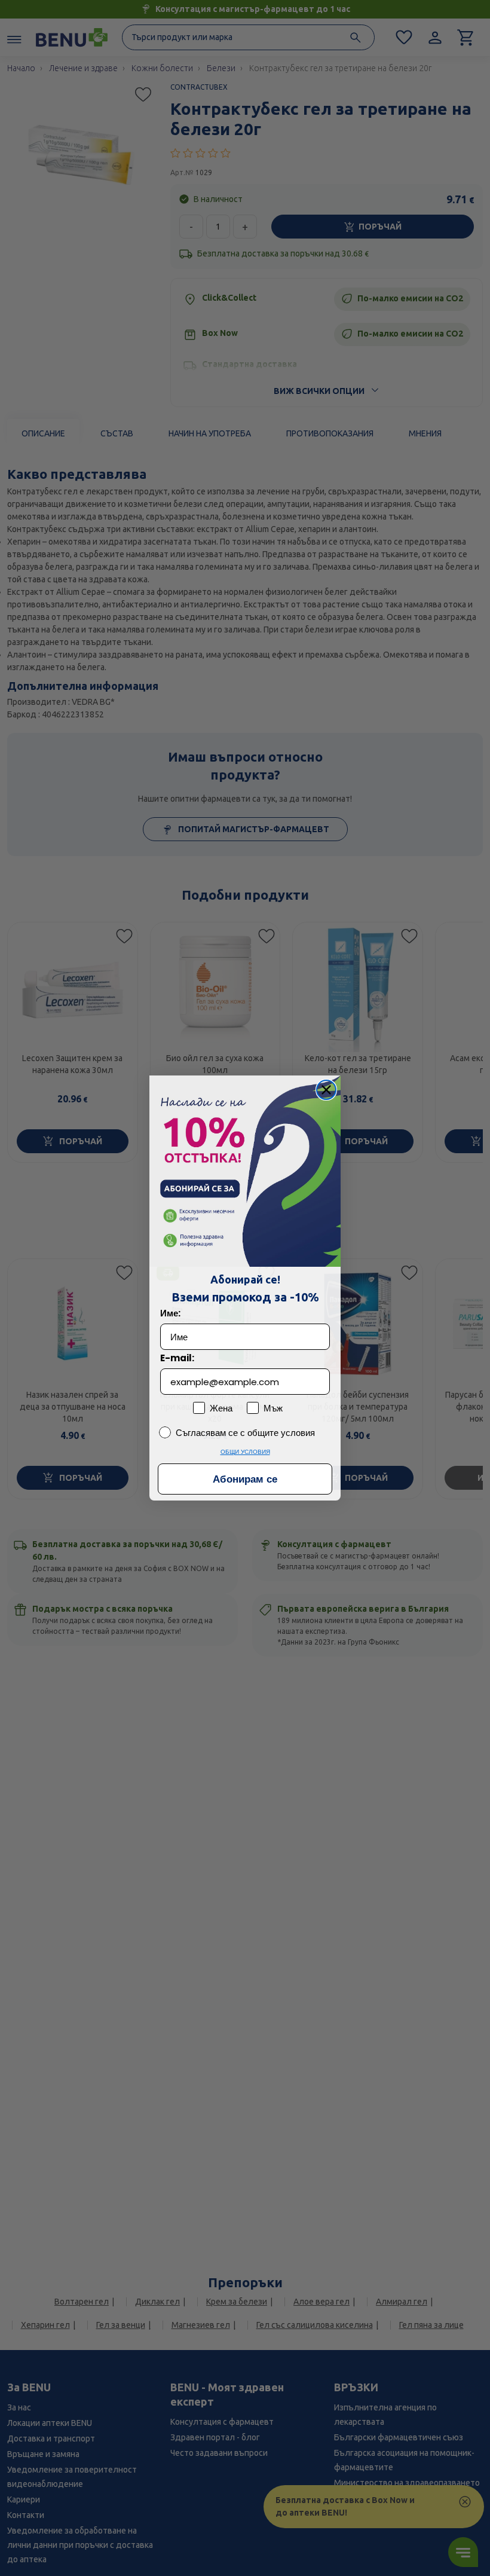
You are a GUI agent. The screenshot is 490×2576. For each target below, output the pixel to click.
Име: (170, 1313)
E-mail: (177, 1358)
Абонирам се (245, 1479)
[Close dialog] (326, 1090)
